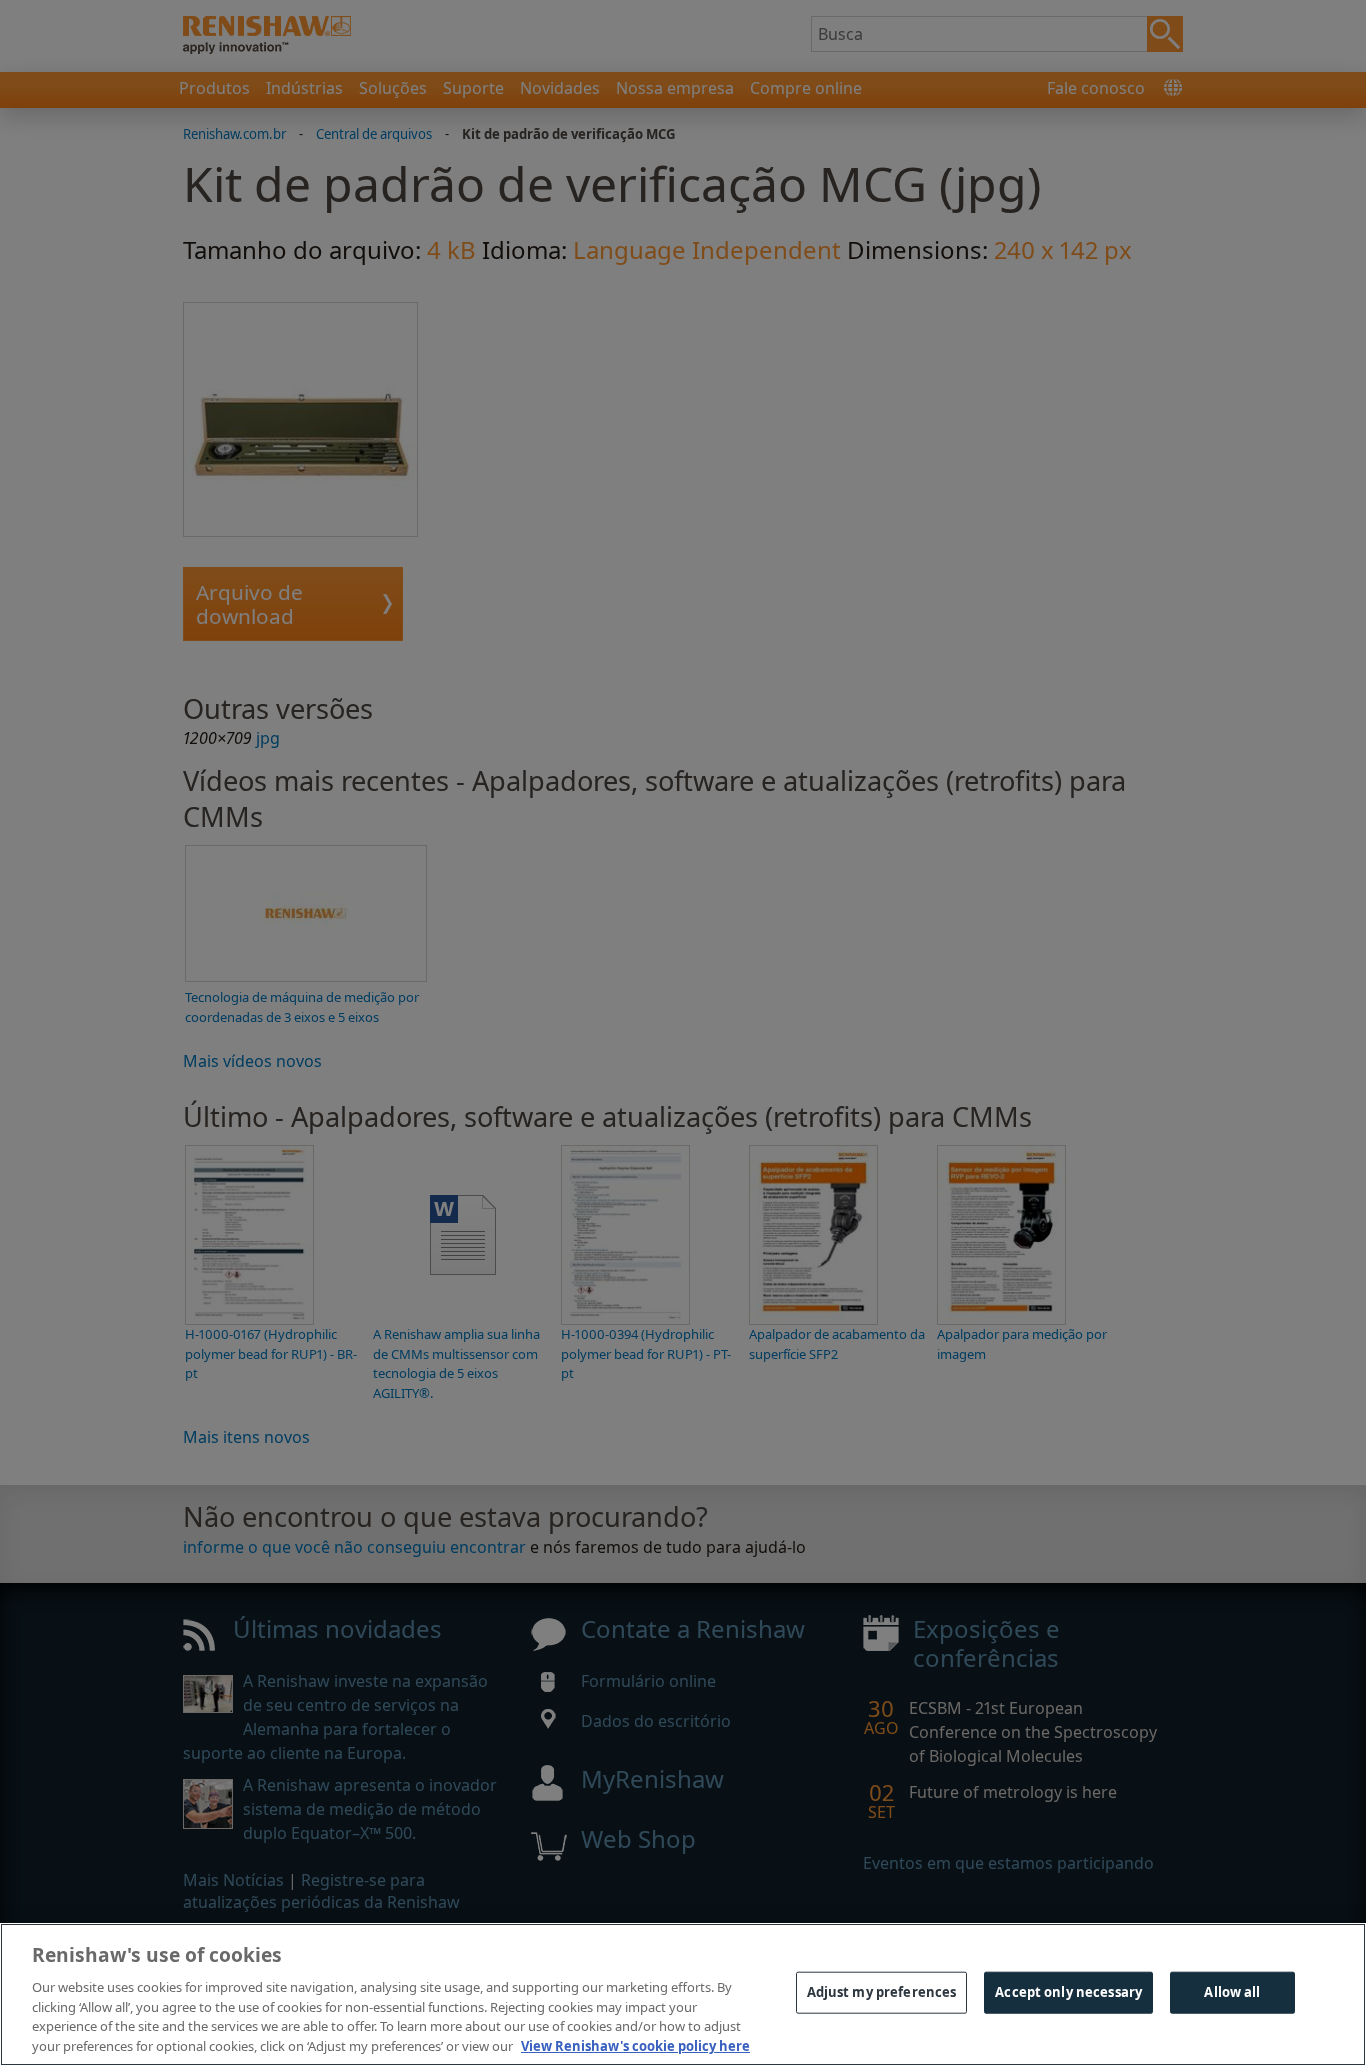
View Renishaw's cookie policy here (635, 2045)
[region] (683, 1994)
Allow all (1232, 1992)
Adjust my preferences (882, 1992)
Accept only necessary (1068, 1992)
